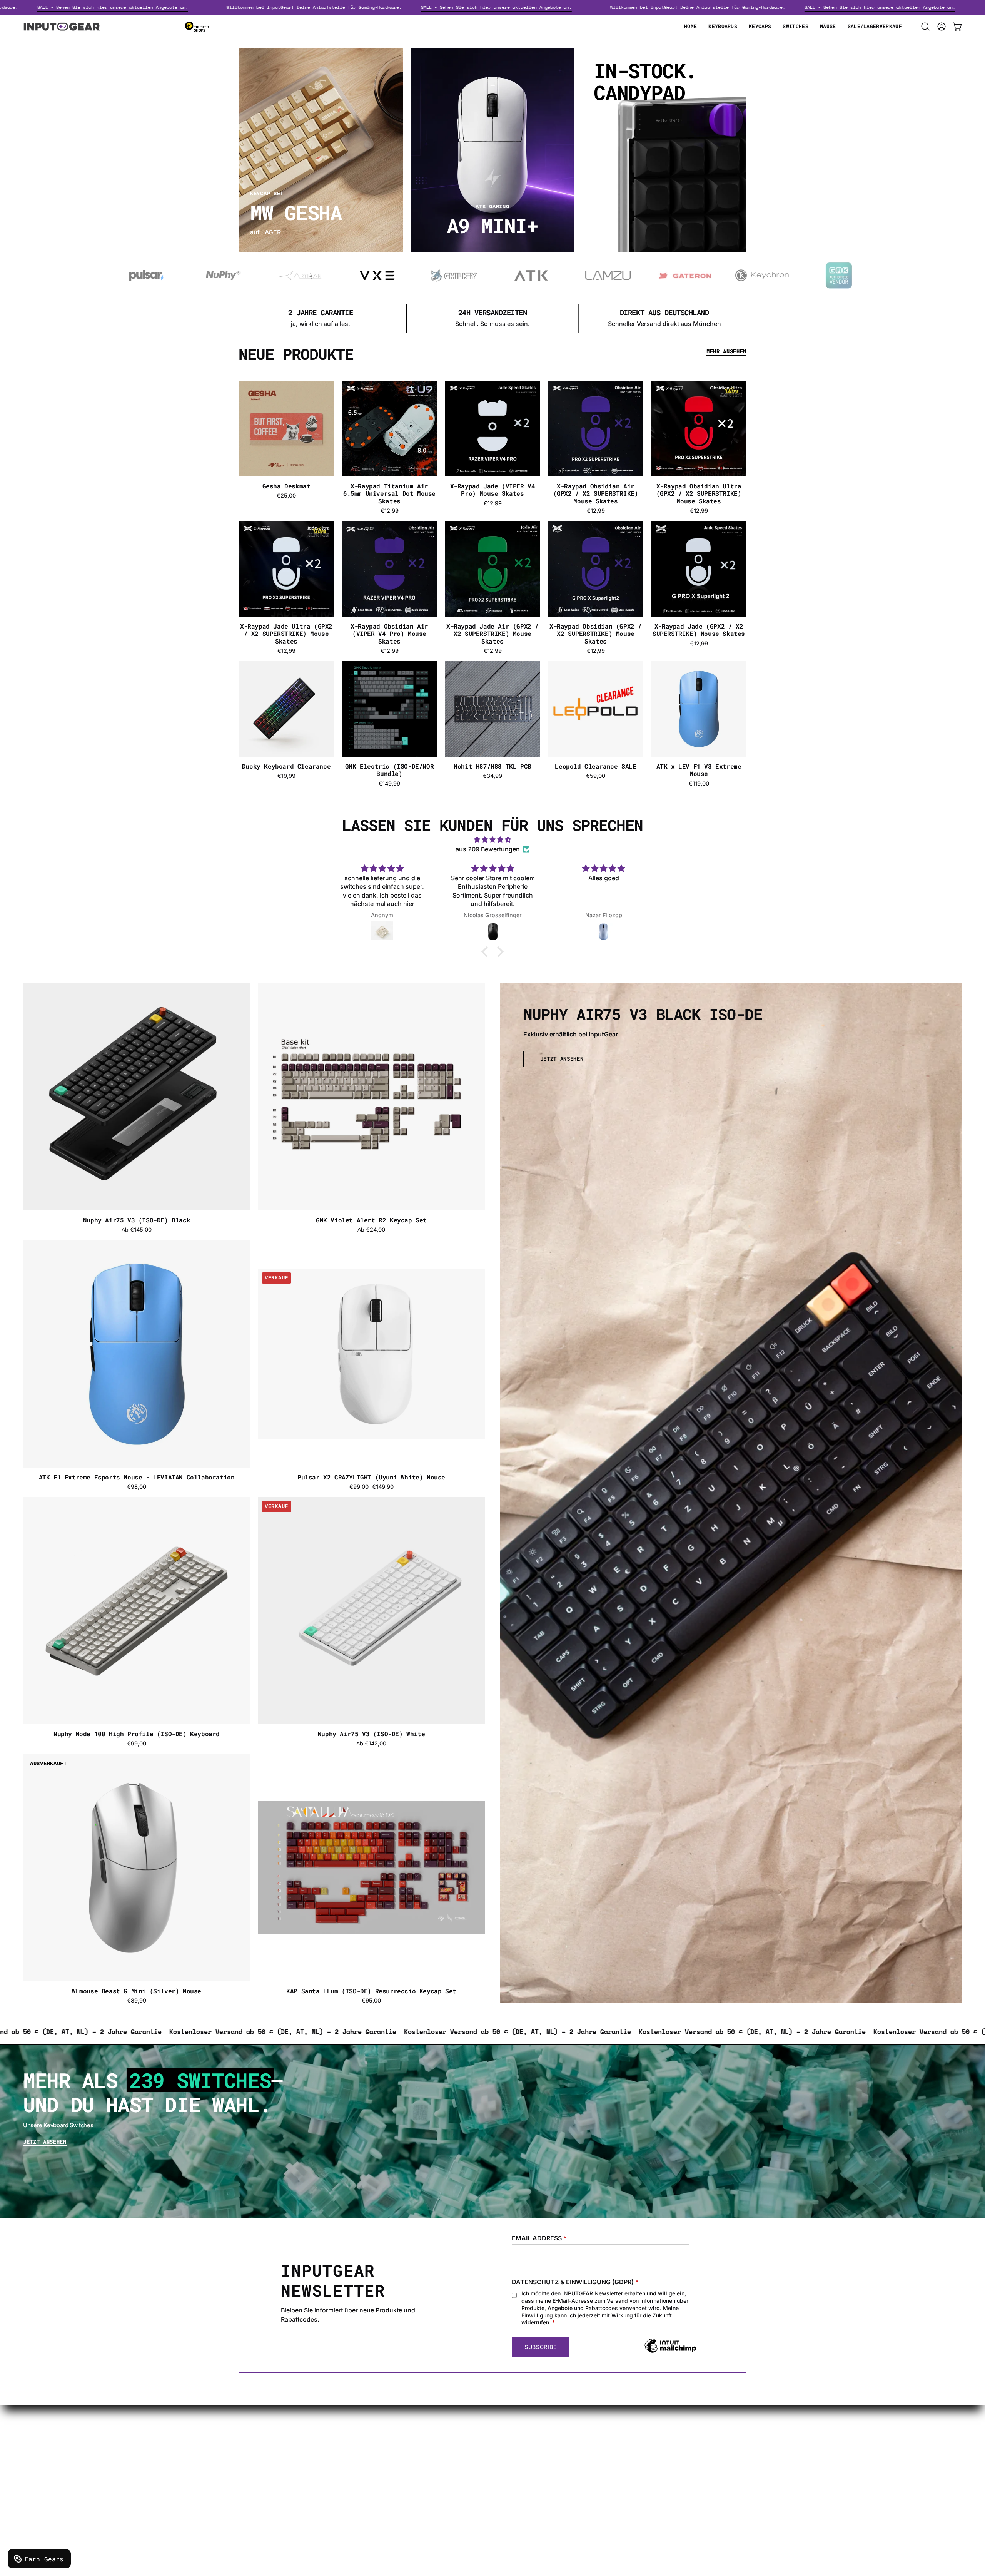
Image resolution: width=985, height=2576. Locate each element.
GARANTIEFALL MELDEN (489, 2446)
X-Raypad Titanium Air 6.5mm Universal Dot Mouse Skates (389, 493)
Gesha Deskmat (286, 486)
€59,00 (596, 776)
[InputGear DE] (62, 27)
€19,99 (286, 776)
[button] (925, 27)
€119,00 (699, 784)
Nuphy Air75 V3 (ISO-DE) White (371, 1734)
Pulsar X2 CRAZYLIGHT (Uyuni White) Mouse (371, 1477)
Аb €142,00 (371, 1744)
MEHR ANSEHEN (726, 352)
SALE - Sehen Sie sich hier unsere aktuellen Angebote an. (229, 7)
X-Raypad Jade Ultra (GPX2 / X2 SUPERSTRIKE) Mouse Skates (286, 634)
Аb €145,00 (137, 1230)
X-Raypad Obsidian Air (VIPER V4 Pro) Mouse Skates (389, 634)
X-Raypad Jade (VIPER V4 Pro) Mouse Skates (493, 490)
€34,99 (492, 776)
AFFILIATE (467, 2472)
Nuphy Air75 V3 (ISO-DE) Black (137, 1220)
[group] (492, 318)
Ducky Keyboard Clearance (286, 766)
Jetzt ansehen (45, 2142)
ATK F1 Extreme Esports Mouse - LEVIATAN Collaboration (137, 1477)
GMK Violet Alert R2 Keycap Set (371, 1220)
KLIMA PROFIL (282, 2446)
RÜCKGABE (278, 2484)
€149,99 (389, 784)
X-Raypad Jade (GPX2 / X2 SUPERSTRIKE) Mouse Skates (699, 630)
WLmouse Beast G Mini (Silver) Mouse (137, 1991)
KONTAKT (467, 2434)
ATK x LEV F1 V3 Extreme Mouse (699, 770)
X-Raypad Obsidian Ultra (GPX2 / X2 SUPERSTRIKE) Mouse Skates (699, 493)
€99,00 (137, 1744)
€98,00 (137, 1487)
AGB (268, 2497)
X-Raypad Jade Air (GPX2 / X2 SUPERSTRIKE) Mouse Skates (492, 634)
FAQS (460, 2459)
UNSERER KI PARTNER (485, 2484)
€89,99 (137, 2001)
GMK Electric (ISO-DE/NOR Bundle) (389, 770)
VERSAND (276, 2434)
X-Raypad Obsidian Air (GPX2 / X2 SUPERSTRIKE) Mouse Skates (596, 493)
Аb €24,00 (371, 1230)
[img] (492, 840)
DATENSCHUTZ (285, 2459)
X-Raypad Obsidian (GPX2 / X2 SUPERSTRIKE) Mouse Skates (596, 634)
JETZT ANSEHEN (562, 1059)
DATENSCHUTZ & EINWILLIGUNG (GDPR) (575, 2282)
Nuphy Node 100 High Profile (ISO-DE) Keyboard (137, 1734)
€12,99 (390, 511)
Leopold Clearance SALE (595, 766)
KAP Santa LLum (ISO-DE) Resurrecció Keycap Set (371, 1991)
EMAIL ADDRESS (539, 2238)
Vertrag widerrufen (480, 2497)
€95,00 (371, 2001)
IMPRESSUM (280, 2472)
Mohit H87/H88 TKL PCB (492, 766)
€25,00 (286, 496)
